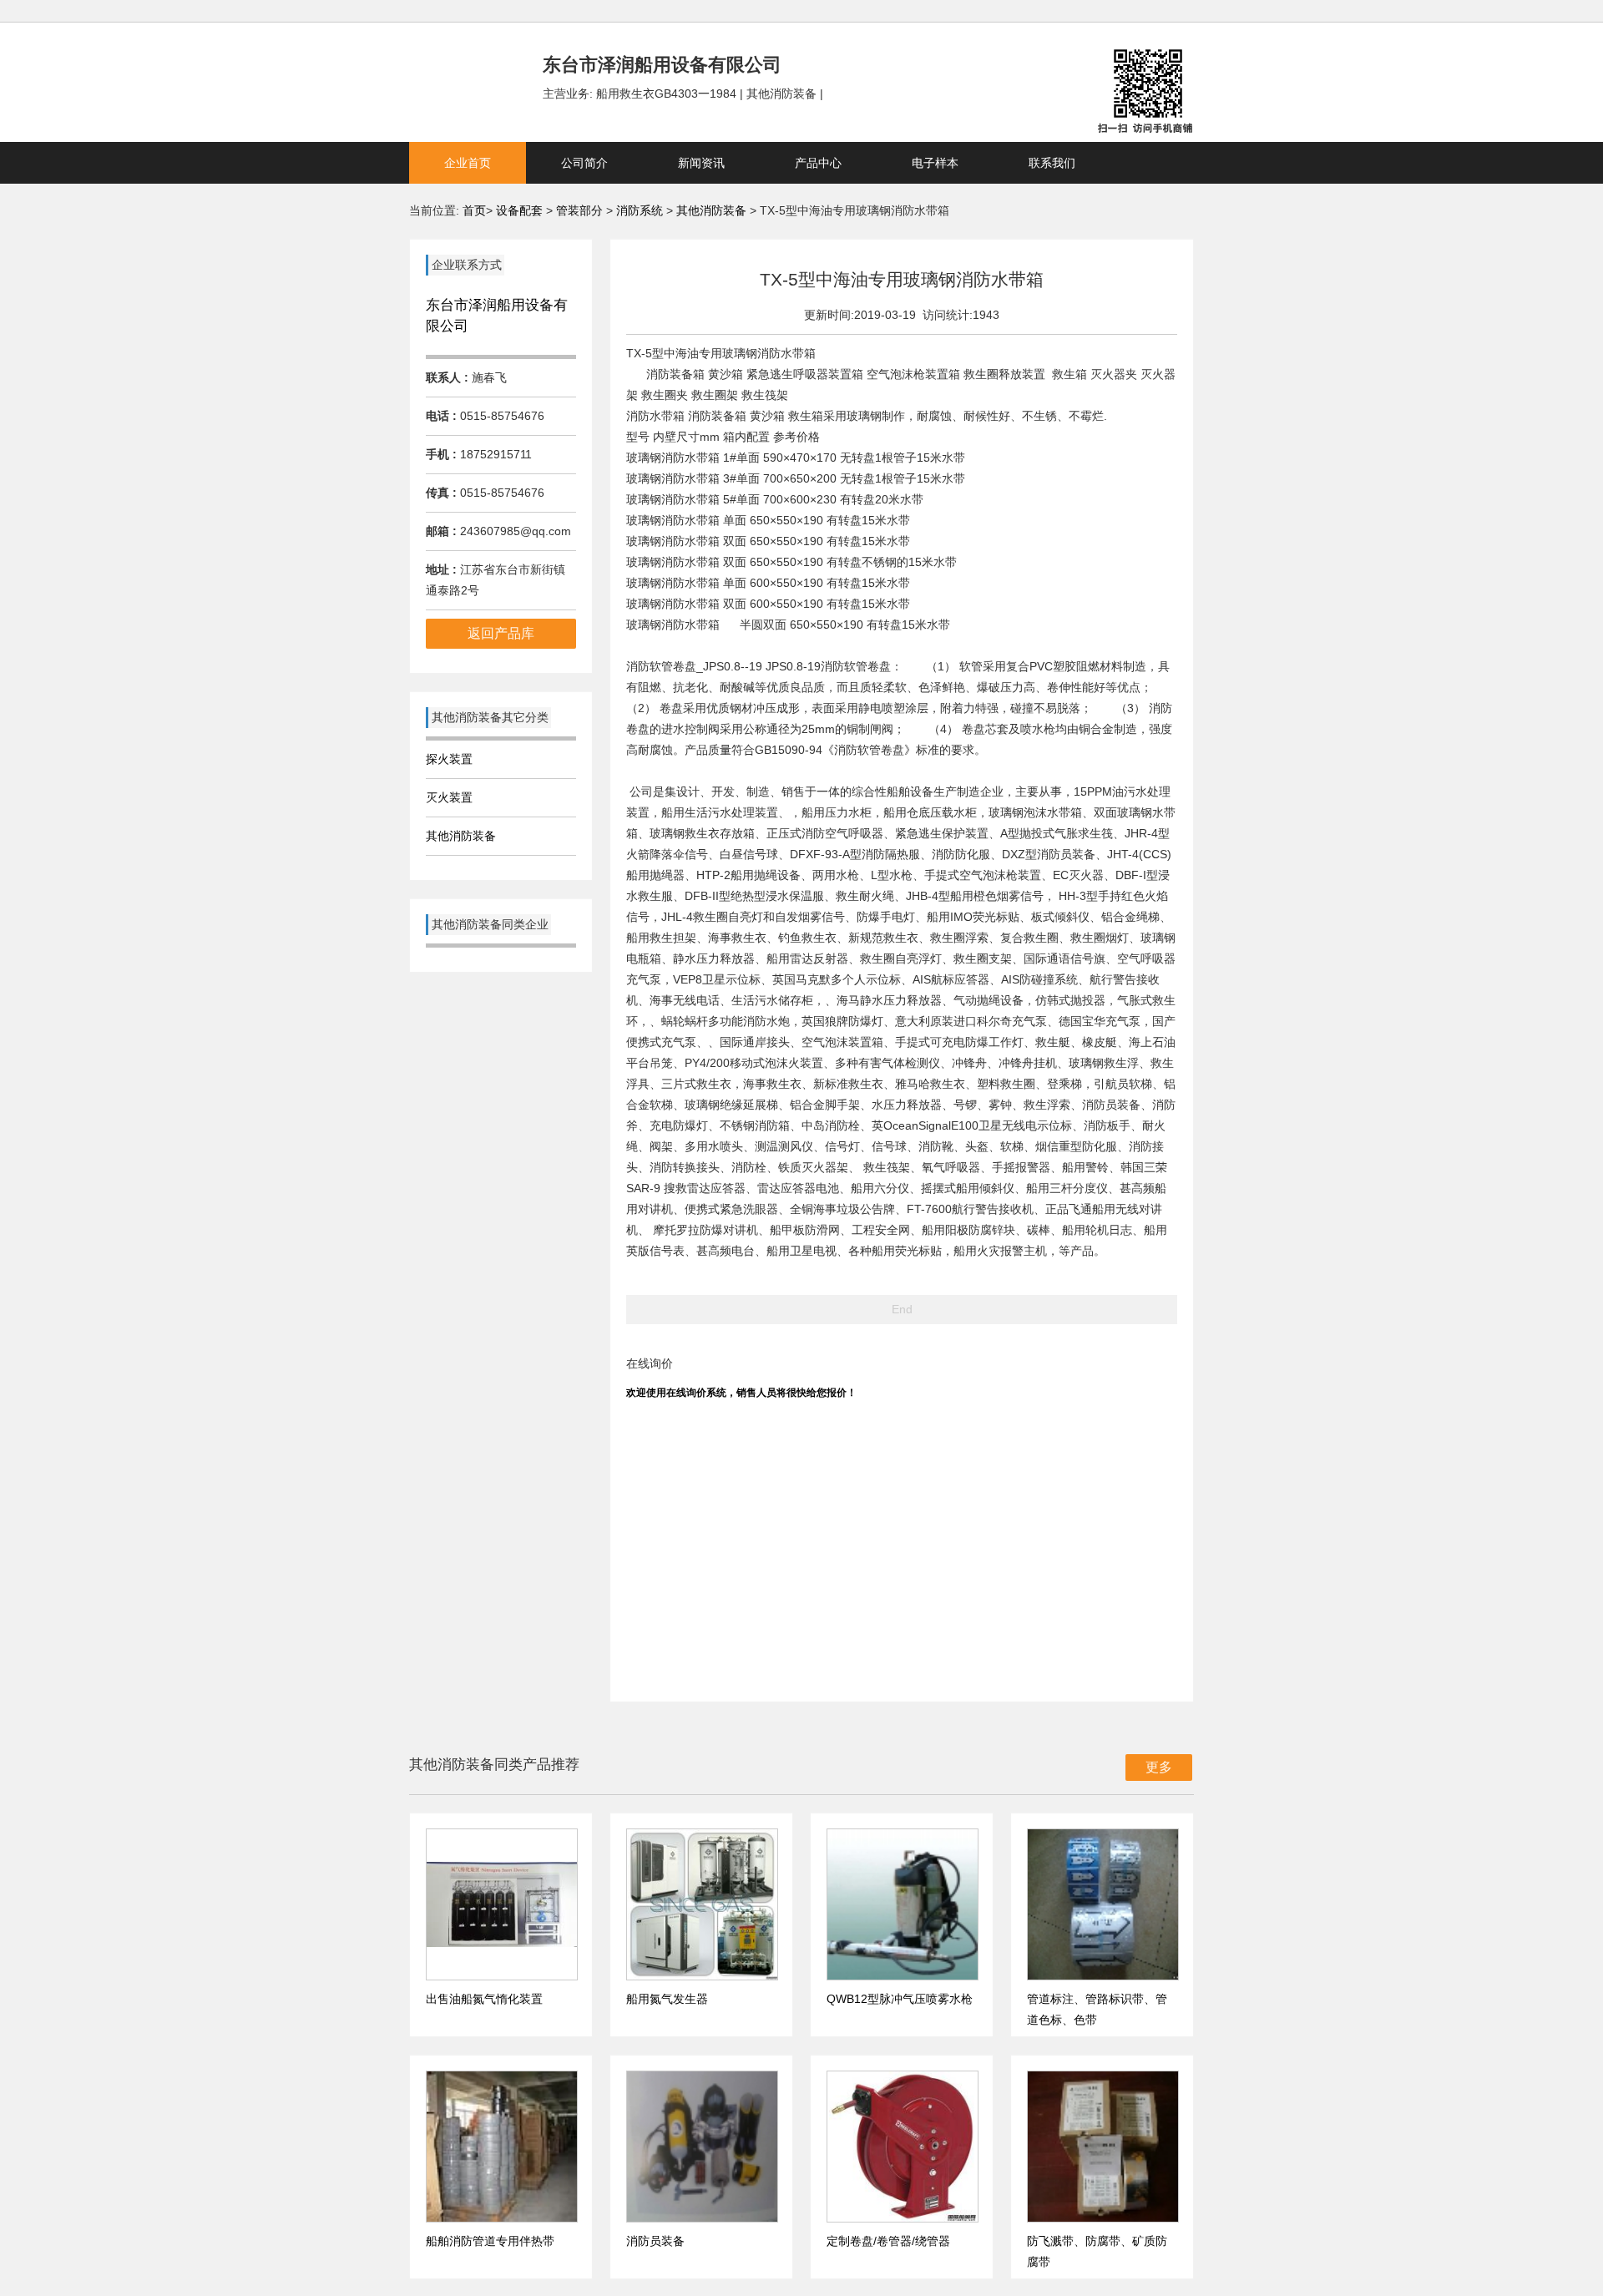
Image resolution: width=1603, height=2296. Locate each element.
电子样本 (935, 163)
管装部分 (581, 210)
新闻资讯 (701, 163)
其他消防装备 (711, 210)
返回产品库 (501, 633)
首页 (474, 210)
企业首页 (468, 163)
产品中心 (818, 163)
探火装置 (449, 759)
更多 (1159, 1767)
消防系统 (641, 210)
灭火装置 (449, 797)
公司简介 (584, 163)
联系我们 (1052, 163)
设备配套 (519, 210)
